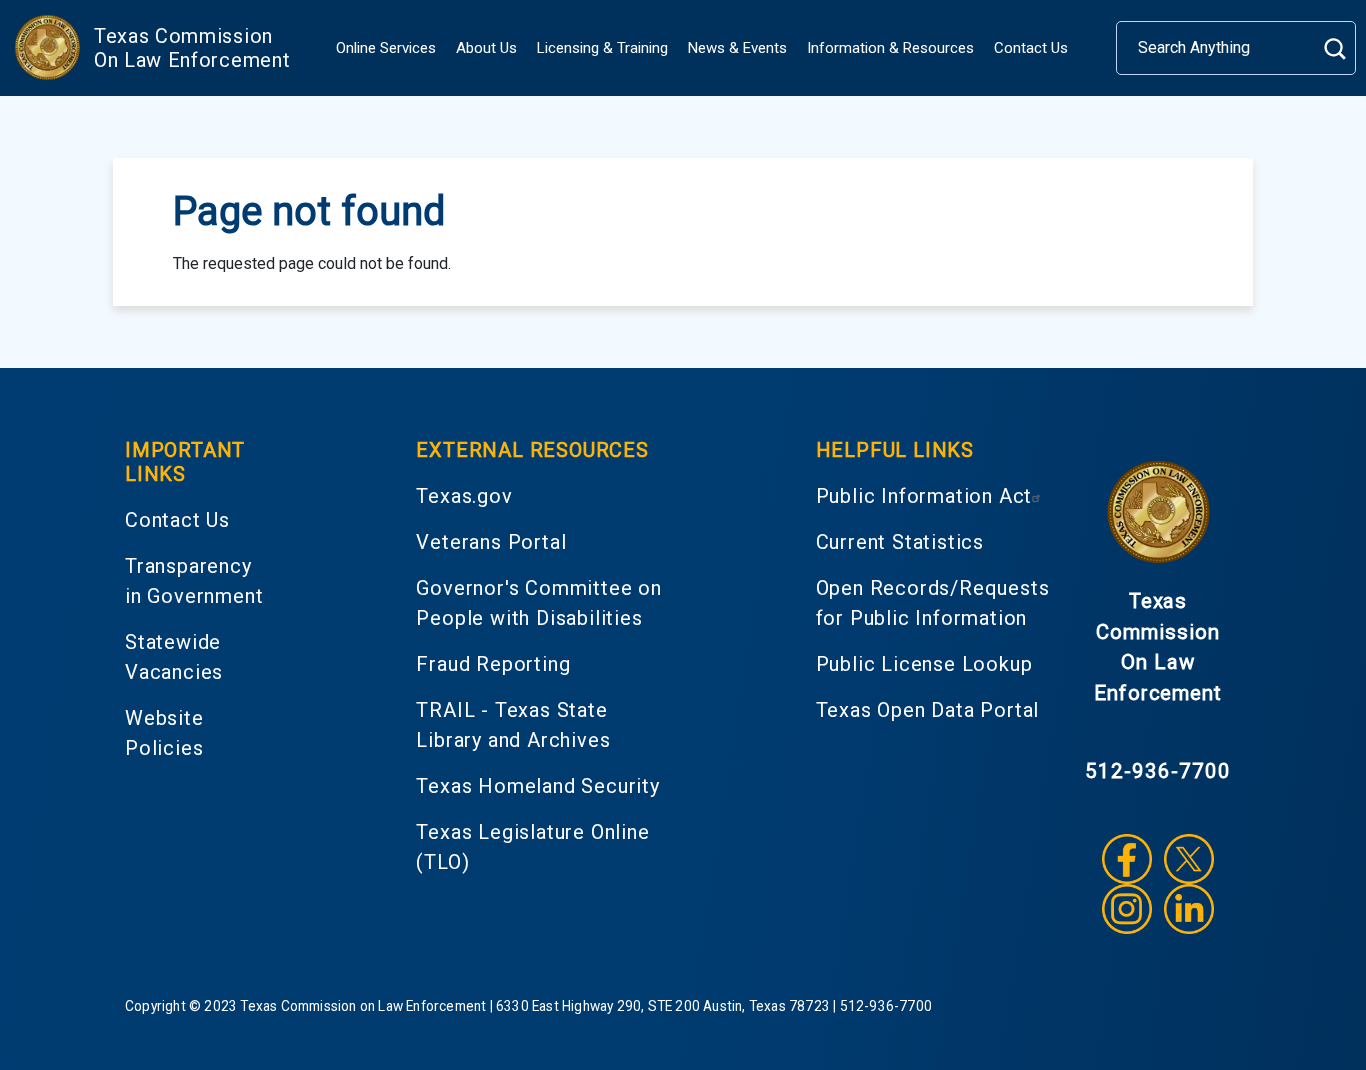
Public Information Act (924, 496)
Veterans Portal (491, 542)
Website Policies (164, 733)
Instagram (1127, 909)
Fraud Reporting (493, 664)
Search (1334, 48)
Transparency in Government (194, 581)
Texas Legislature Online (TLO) (532, 847)
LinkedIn (1189, 909)
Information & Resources (890, 48)
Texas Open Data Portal (928, 710)
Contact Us (1031, 48)
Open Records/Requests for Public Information (933, 603)
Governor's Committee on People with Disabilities (538, 603)
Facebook (1127, 859)
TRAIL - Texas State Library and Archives (513, 725)
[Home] (47, 48)
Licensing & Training (602, 48)
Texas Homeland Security (537, 786)
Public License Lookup (924, 664)
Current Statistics (900, 542)
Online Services (386, 48)
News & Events (737, 48)
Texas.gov (464, 496)
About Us (486, 48)
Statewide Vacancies (174, 657)
